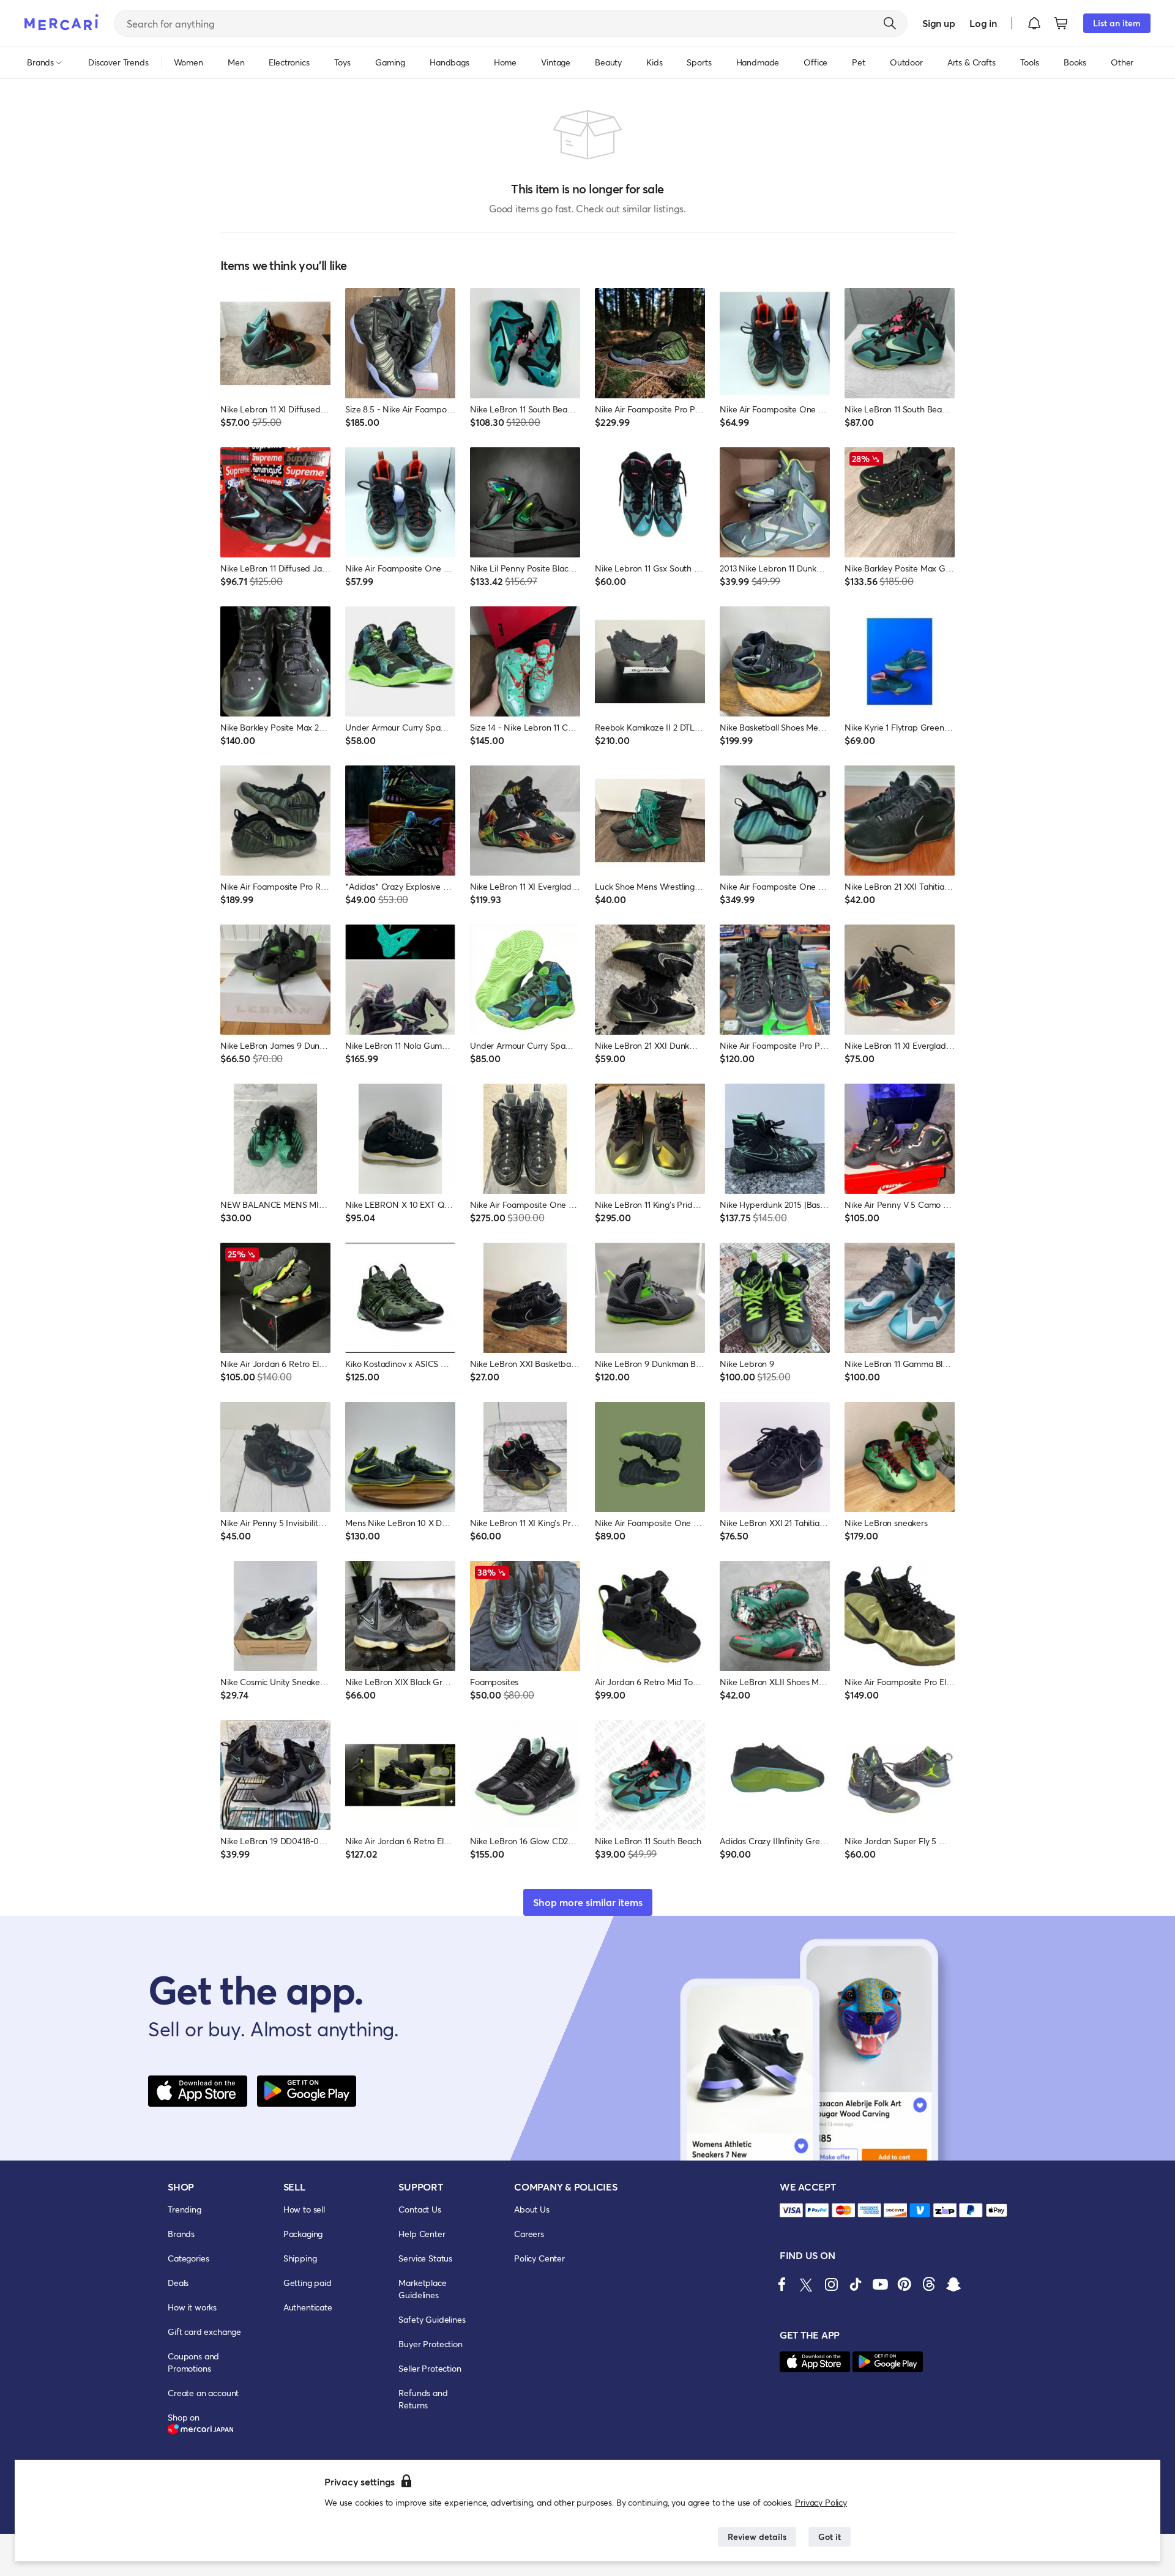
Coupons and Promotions (193, 2362)
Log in (983, 23)
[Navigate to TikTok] (856, 2284)
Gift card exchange (204, 2332)
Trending (185, 2209)
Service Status (425, 2258)
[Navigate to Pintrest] (905, 2284)
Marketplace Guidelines (422, 2289)
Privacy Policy (821, 2502)
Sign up (938, 23)
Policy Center (539, 2258)
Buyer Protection (430, 2344)
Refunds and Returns (423, 2399)
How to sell (304, 2209)
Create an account (203, 2393)
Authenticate (308, 2307)
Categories (188, 2258)
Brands (181, 2234)
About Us (532, 2209)
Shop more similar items (588, 1902)
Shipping (300, 2258)
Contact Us (420, 2209)
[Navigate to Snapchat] (953, 2284)
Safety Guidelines (432, 2319)
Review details (757, 2537)
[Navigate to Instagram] (831, 2284)
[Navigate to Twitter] (807, 2284)
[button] (1034, 23)
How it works (192, 2307)
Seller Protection (430, 2368)
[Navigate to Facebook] (782, 2284)
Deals (178, 2283)
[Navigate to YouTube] (880, 2284)
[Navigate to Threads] (929, 2284)
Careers (529, 2234)
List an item (1117, 23)
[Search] (890, 23)
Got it (830, 2537)
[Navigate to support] (791, 2210)
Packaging (303, 2234)
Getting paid (308, 2283)
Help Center (422, 2234)
